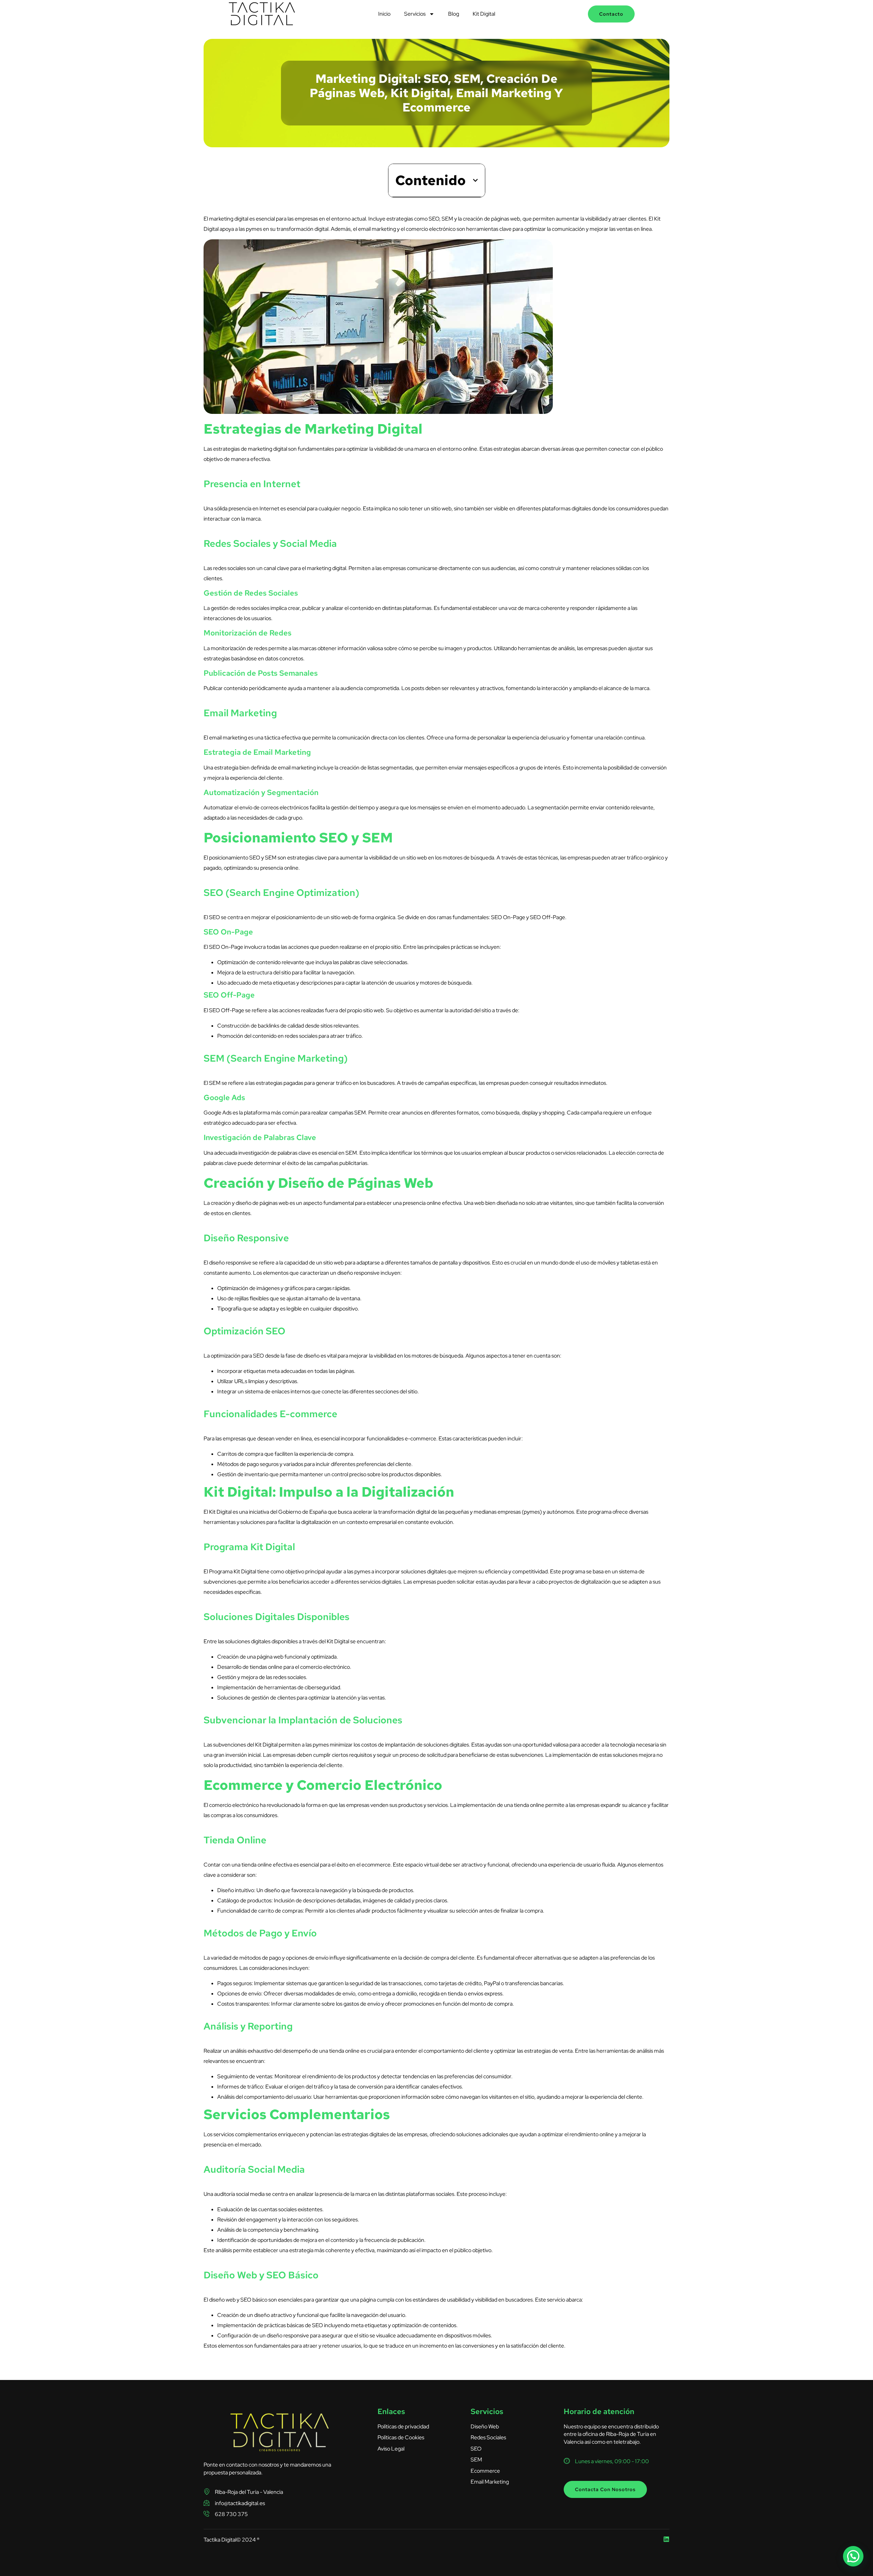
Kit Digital (484, 14)
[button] (475, 180)
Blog (454, 14)
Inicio (384, 14)
